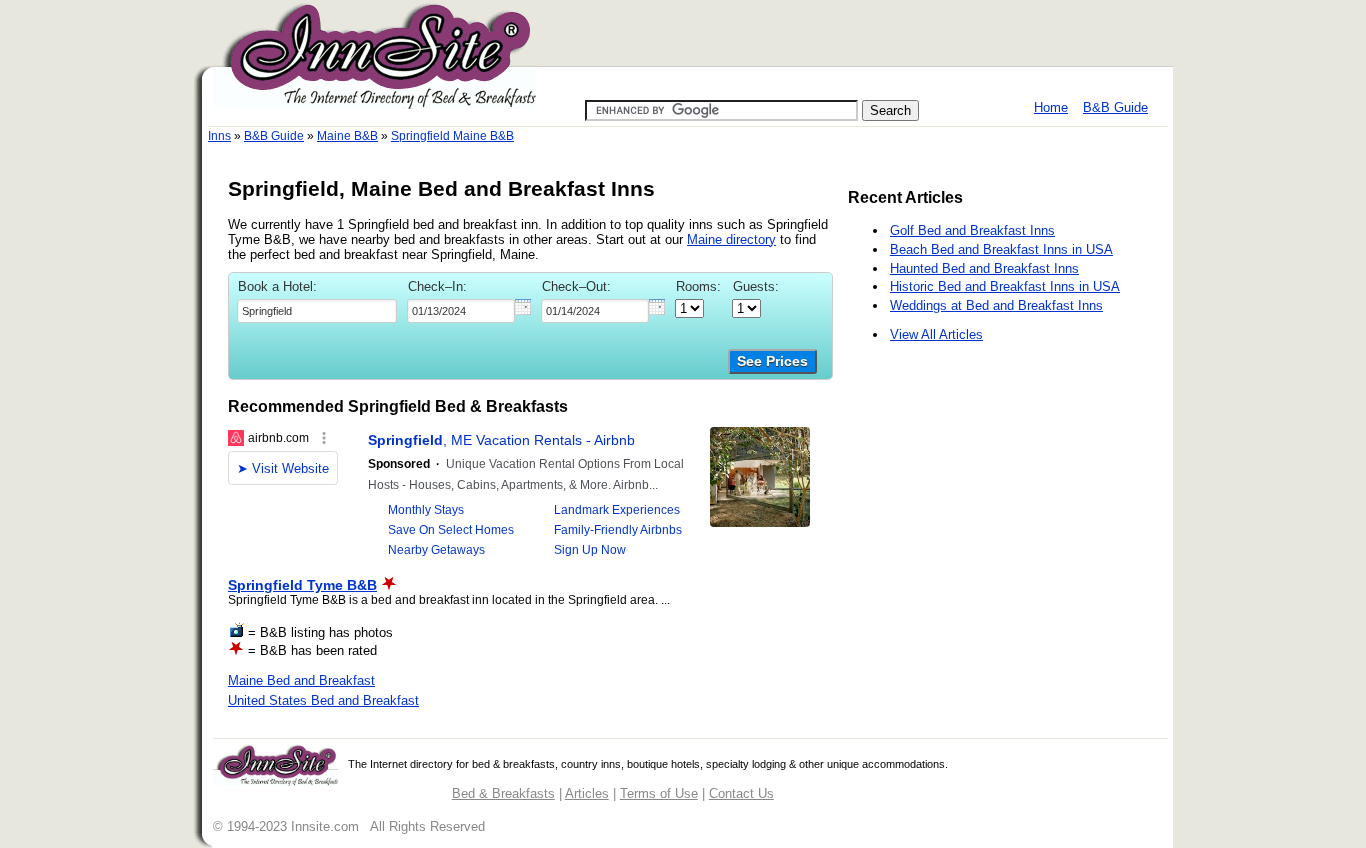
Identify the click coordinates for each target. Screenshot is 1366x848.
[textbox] (317, 311)
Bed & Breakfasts (503, 793)
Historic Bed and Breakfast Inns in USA (1005, 286)
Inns (219, 136)
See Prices (772, 361)
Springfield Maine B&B (452, 136)
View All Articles (936, 334)
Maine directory (731, 239)
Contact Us (741, 793)
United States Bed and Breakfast (323, 700)
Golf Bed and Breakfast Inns (972, 230)
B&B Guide (1115, 107)
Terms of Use (659, 793)
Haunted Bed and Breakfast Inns (984, 268)
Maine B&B (347, 136)
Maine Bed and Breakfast (301, 680)
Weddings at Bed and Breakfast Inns (996, 305)
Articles (587, 793)
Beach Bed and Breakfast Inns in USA (1001, 249)
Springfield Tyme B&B (302, 585)
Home (1051, 107)
